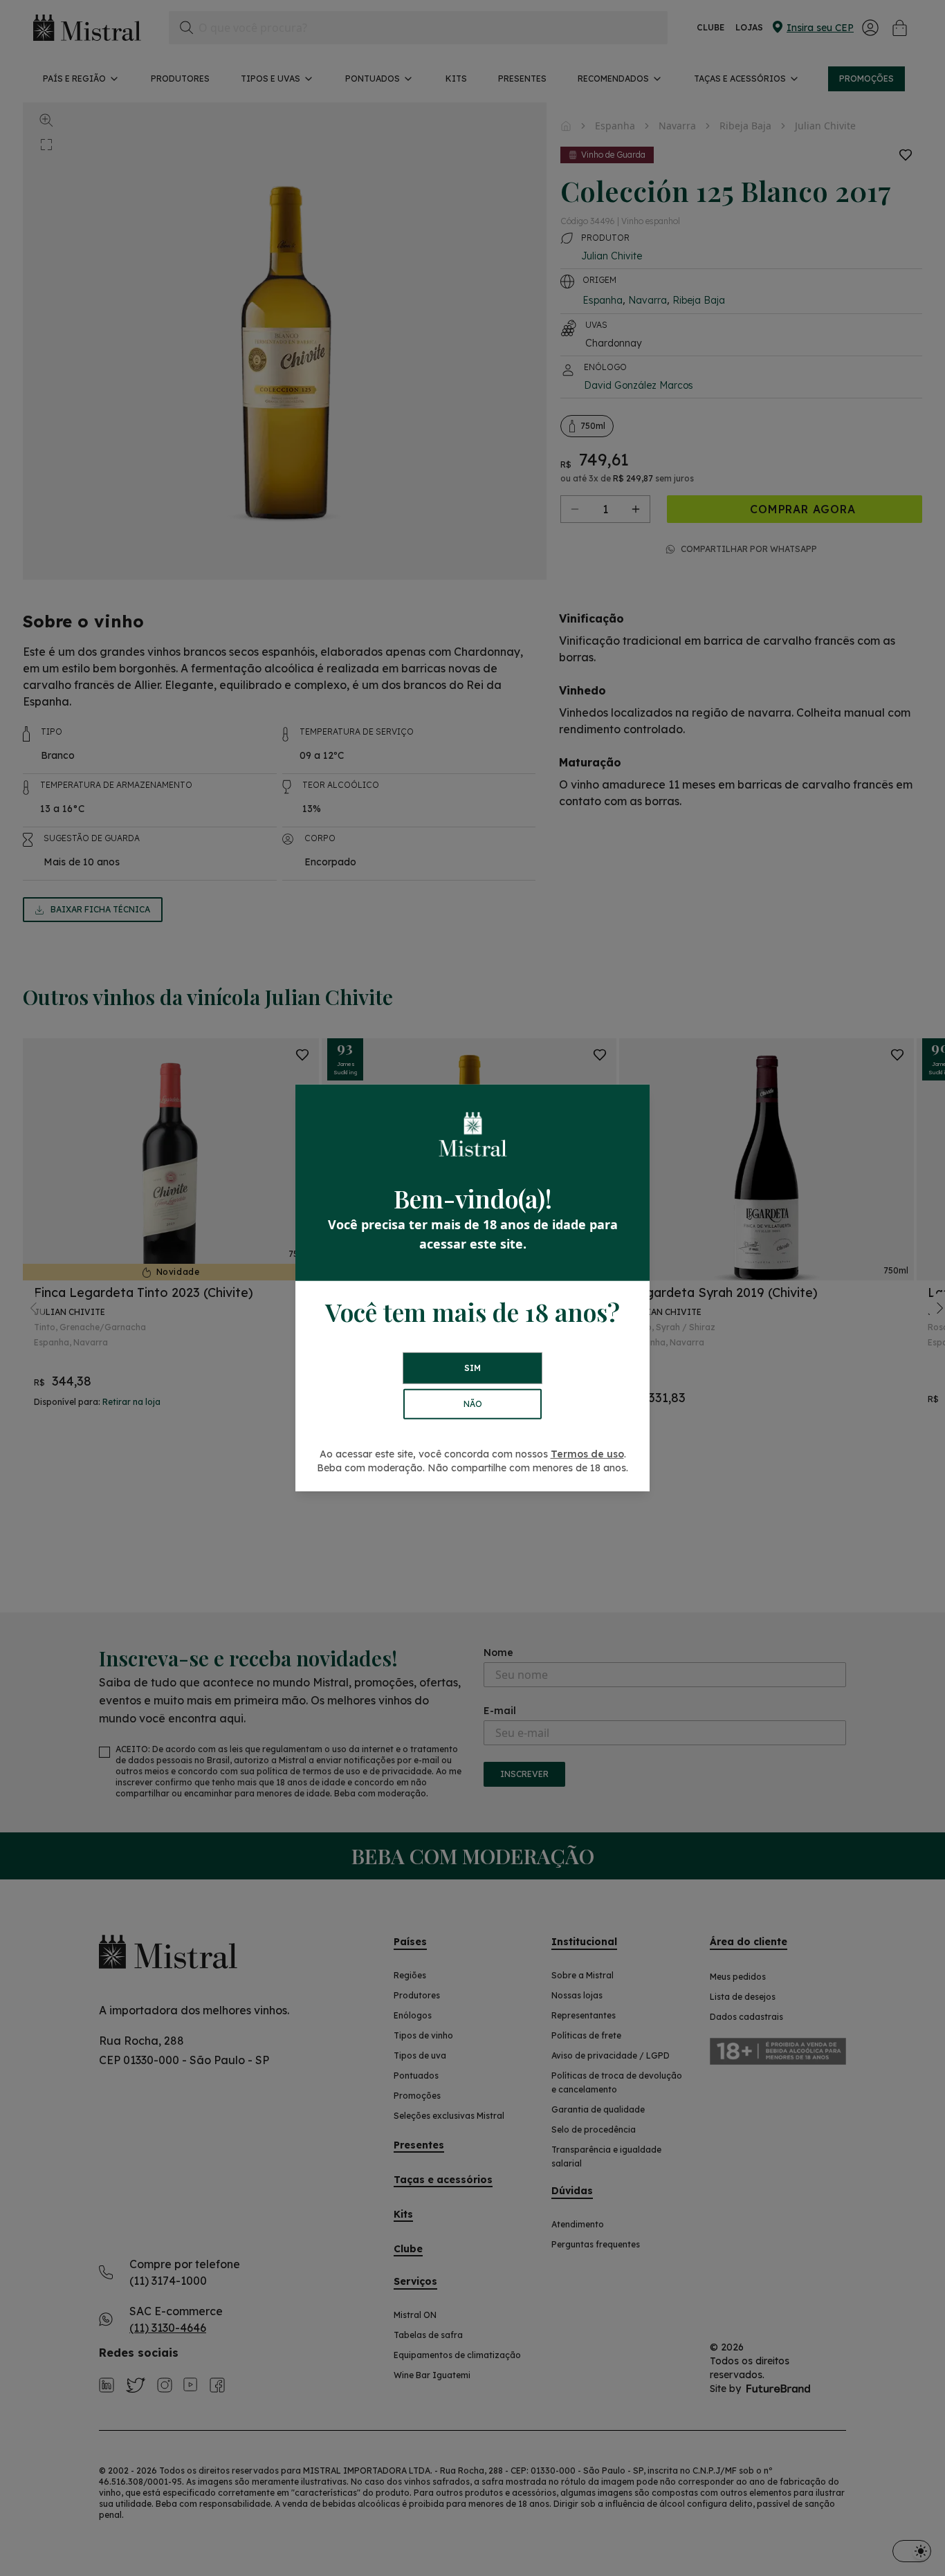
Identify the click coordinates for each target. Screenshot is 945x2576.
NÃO (473, 1404)
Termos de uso (587, 1454)
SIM (472, 1368)
